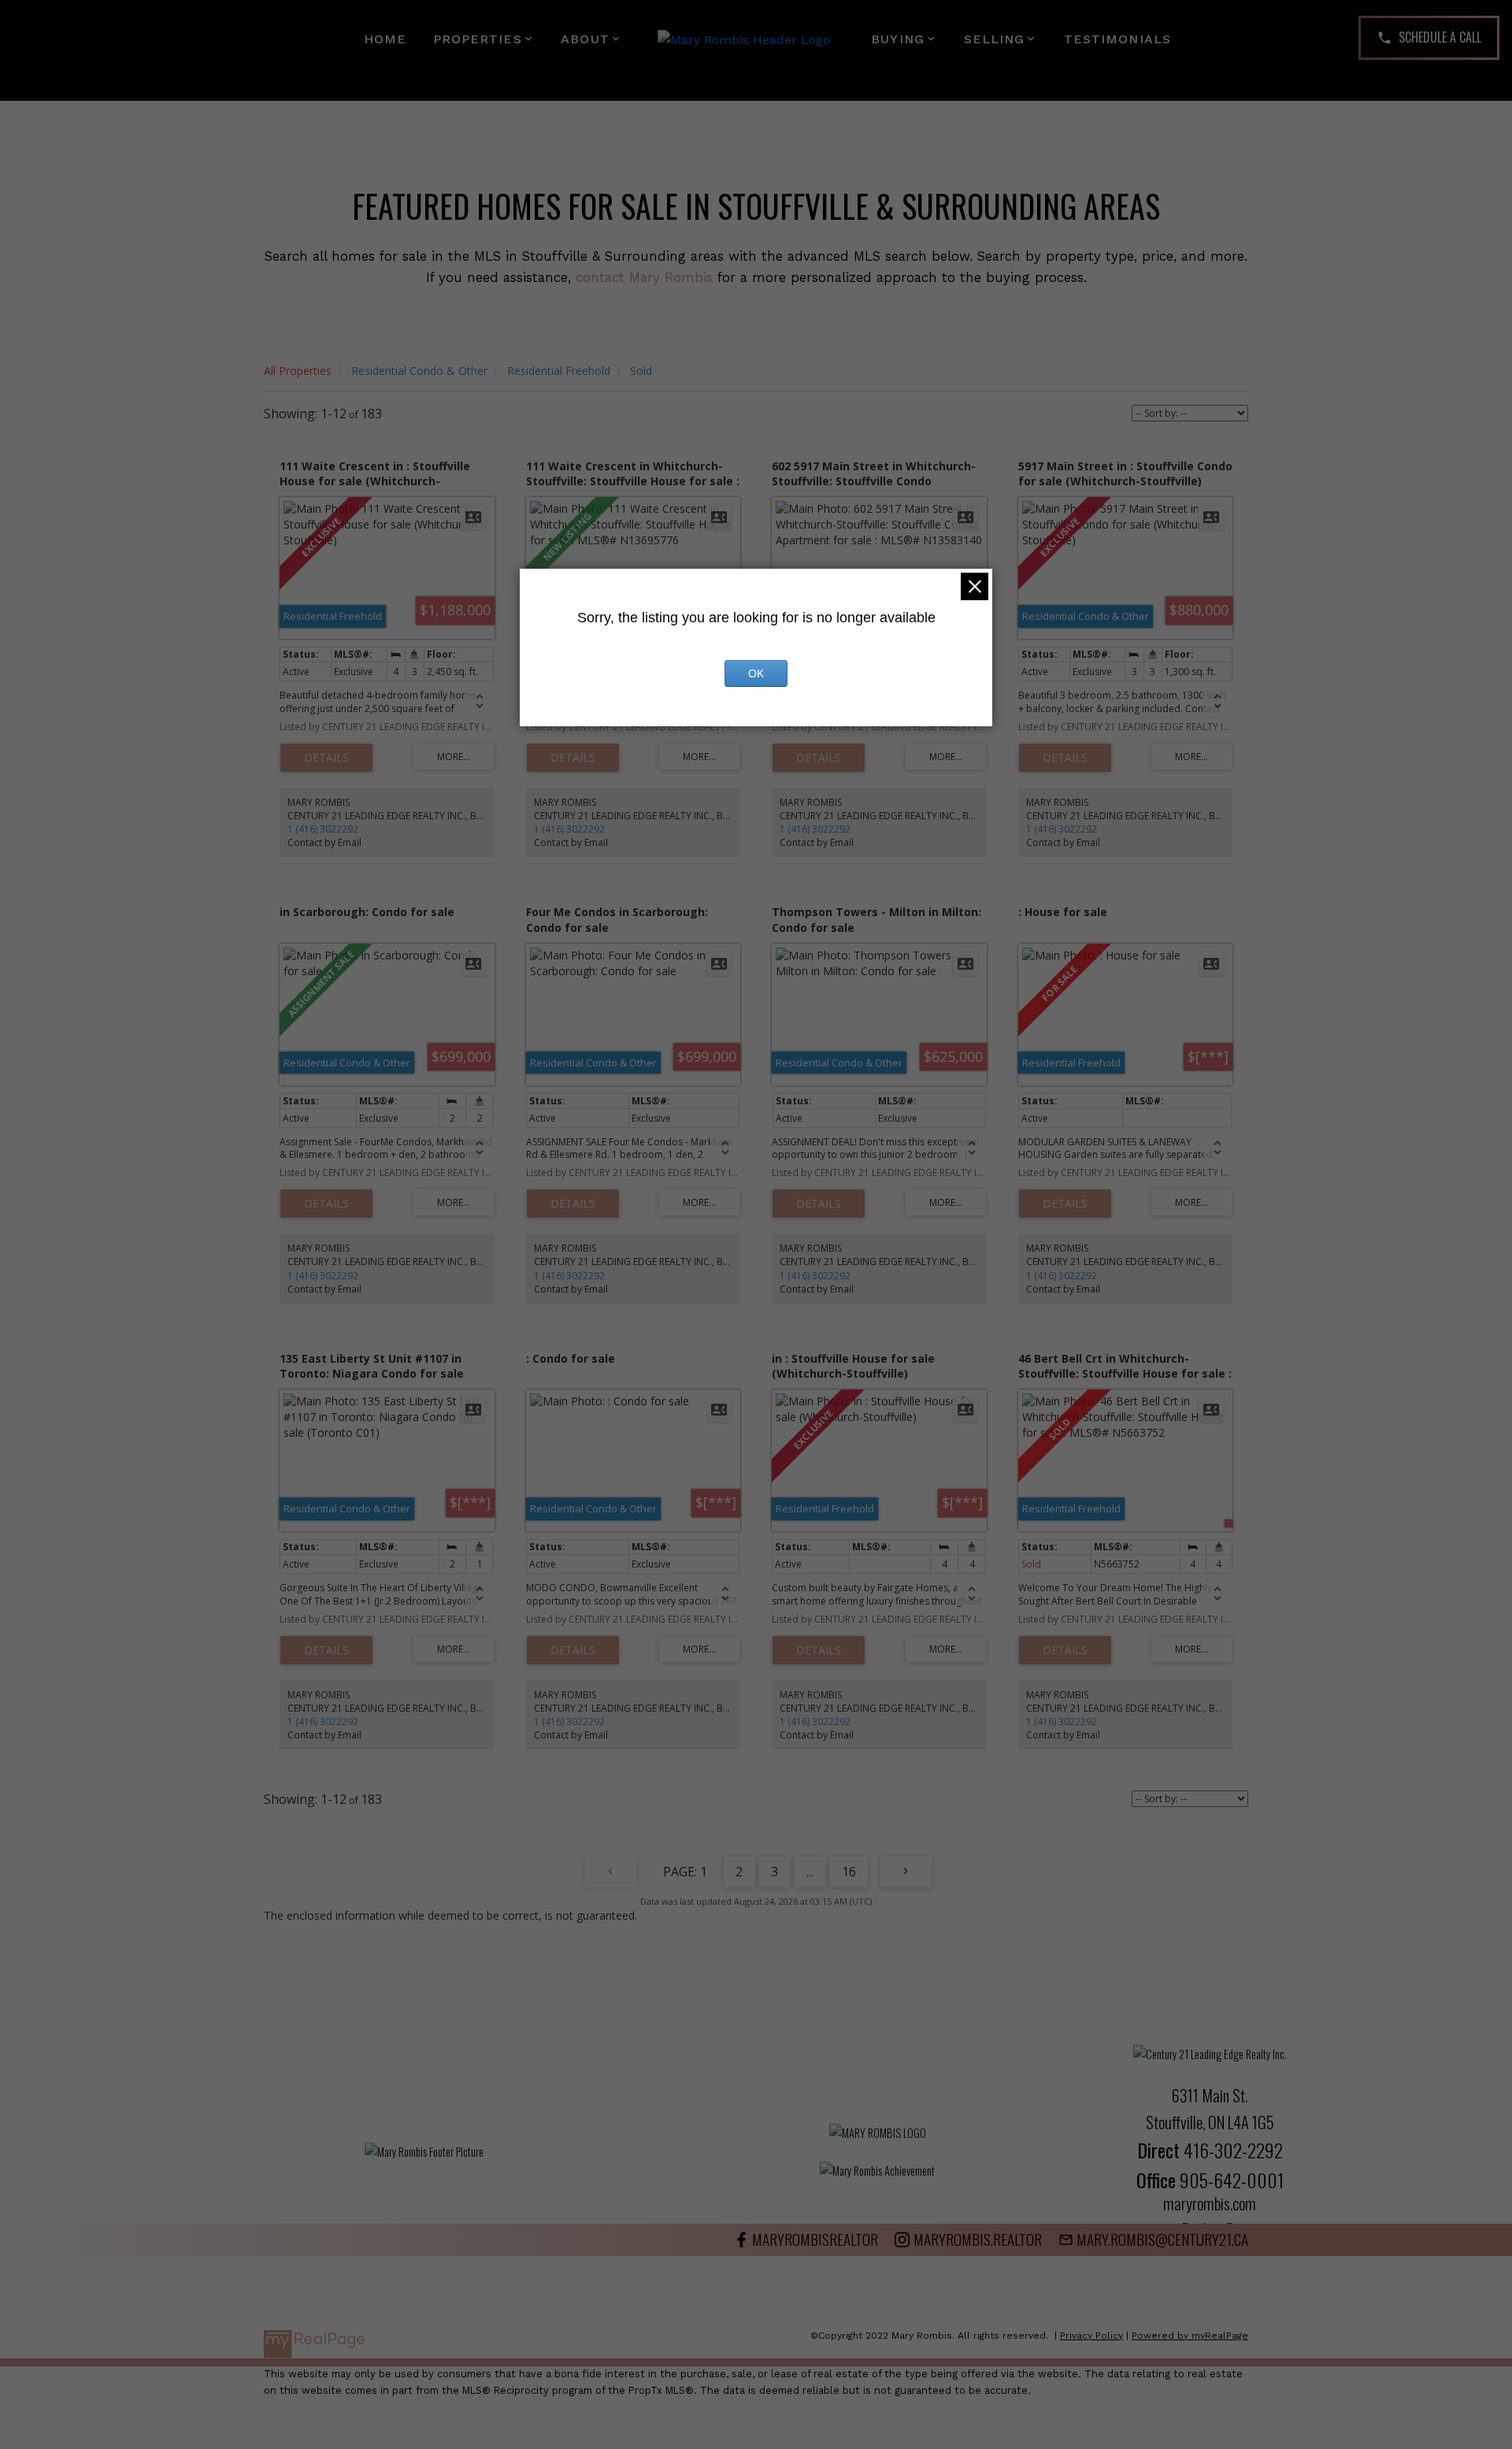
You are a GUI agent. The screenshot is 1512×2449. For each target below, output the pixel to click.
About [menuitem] (585, 39)
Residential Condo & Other (419, 371)
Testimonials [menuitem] (1117, 39)
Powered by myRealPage (1190, 2336)
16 (849, 1872)
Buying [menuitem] (898, 39)
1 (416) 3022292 (323, 829)
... (810, 1872)
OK (756, 673)
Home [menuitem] (385, 39)
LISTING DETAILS (326, 758)
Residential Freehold (559, 371)
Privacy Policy (1091, 2336)
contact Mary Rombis (644, 277)
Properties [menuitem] (478, 39)
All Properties (298, 371)
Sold (641, 371)
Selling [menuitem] (995, 39)
